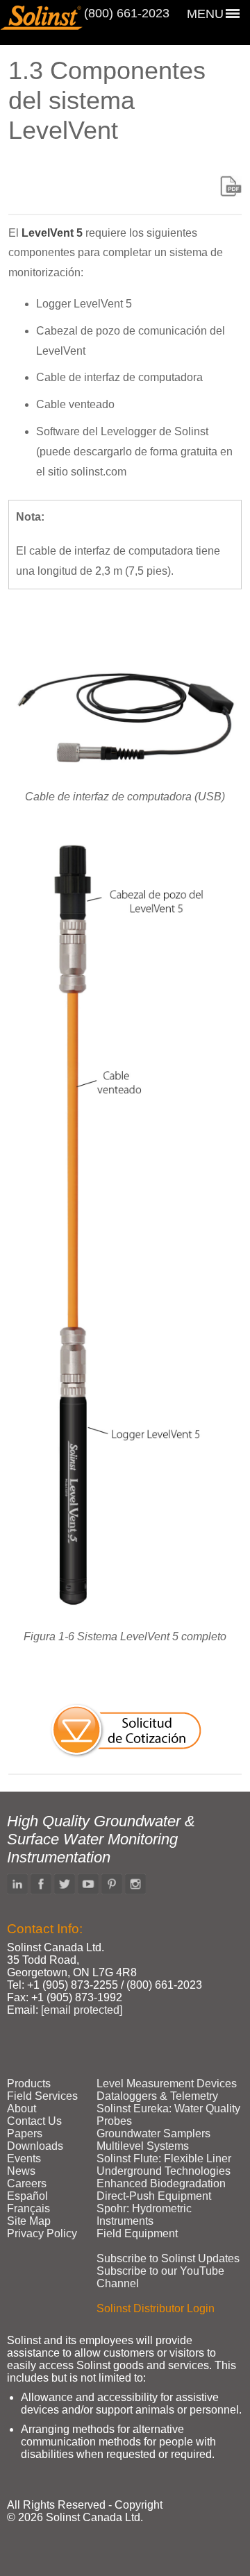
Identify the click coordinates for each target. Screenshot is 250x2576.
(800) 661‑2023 (127, 13)
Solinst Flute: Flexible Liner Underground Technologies (164, 2165)
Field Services (42, 2096)
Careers (27, 2183)
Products (29, 2083)
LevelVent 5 (52, 233)
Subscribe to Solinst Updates (168, 2258)
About (22, 2108)
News (21, 2171)
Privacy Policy (42, 2233)
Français (28, 2208)
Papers (25, 2133)
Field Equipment (137, 2233)
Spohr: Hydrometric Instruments (144, 2215)
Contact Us (34, 2121)
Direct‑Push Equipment (154, 2196)
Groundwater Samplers (153, 2133)
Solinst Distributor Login (156, 2308)
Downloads (35, 2146)
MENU (205, 14)
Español (27, 2196)
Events (24, 2158)
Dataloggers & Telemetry (157, 2096)
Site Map (29, 2221)
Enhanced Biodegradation (161, 2183)
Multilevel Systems (143, 2146)
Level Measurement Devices (167, 2083)
